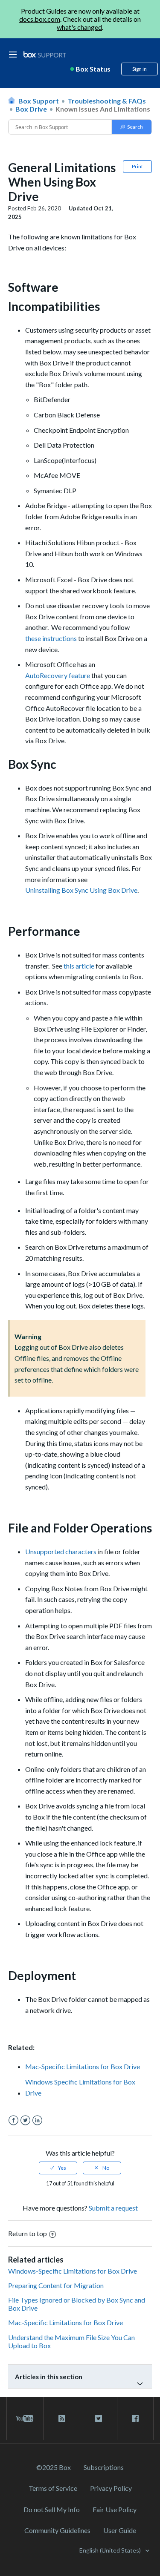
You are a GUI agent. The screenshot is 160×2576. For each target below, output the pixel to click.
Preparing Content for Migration (56, 2285)
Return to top (28, 2233)
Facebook (13, 2120)
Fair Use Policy (115, 2509)
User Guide (120, 2530)
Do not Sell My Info (52, 2509)
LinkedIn (37, 2120)
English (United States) (111, 2550)
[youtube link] (25, 2418)
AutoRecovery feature (58, 675)
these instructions (51, 638)
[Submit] (132, 127)
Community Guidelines (57, 2530)
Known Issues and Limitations (103, 109)
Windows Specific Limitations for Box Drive (80, 2087)
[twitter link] (98, 2418)
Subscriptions (104, 2467)
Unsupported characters (61, 1551)
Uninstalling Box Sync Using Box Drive (81, 890)
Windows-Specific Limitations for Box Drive (73, 2271)
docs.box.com (40, 19)
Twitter (25, 2120)
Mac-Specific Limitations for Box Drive (83, 2066)
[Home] (45, 55)
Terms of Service (53, 2488)
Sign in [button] (140, 69)
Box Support (39, 101)
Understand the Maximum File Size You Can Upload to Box (71, 2341)
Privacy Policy (111, 2488)
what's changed (79, 27)
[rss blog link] (62, 2418)
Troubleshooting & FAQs (107, 101)
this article (79, 966)
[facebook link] (135, 2418)
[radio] (58, 2168)
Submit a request (113, 2208)
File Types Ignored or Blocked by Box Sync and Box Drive (77, 2304)
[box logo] (45, 54)
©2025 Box (54, 2467)
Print (137, 166)
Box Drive (31, 109)
